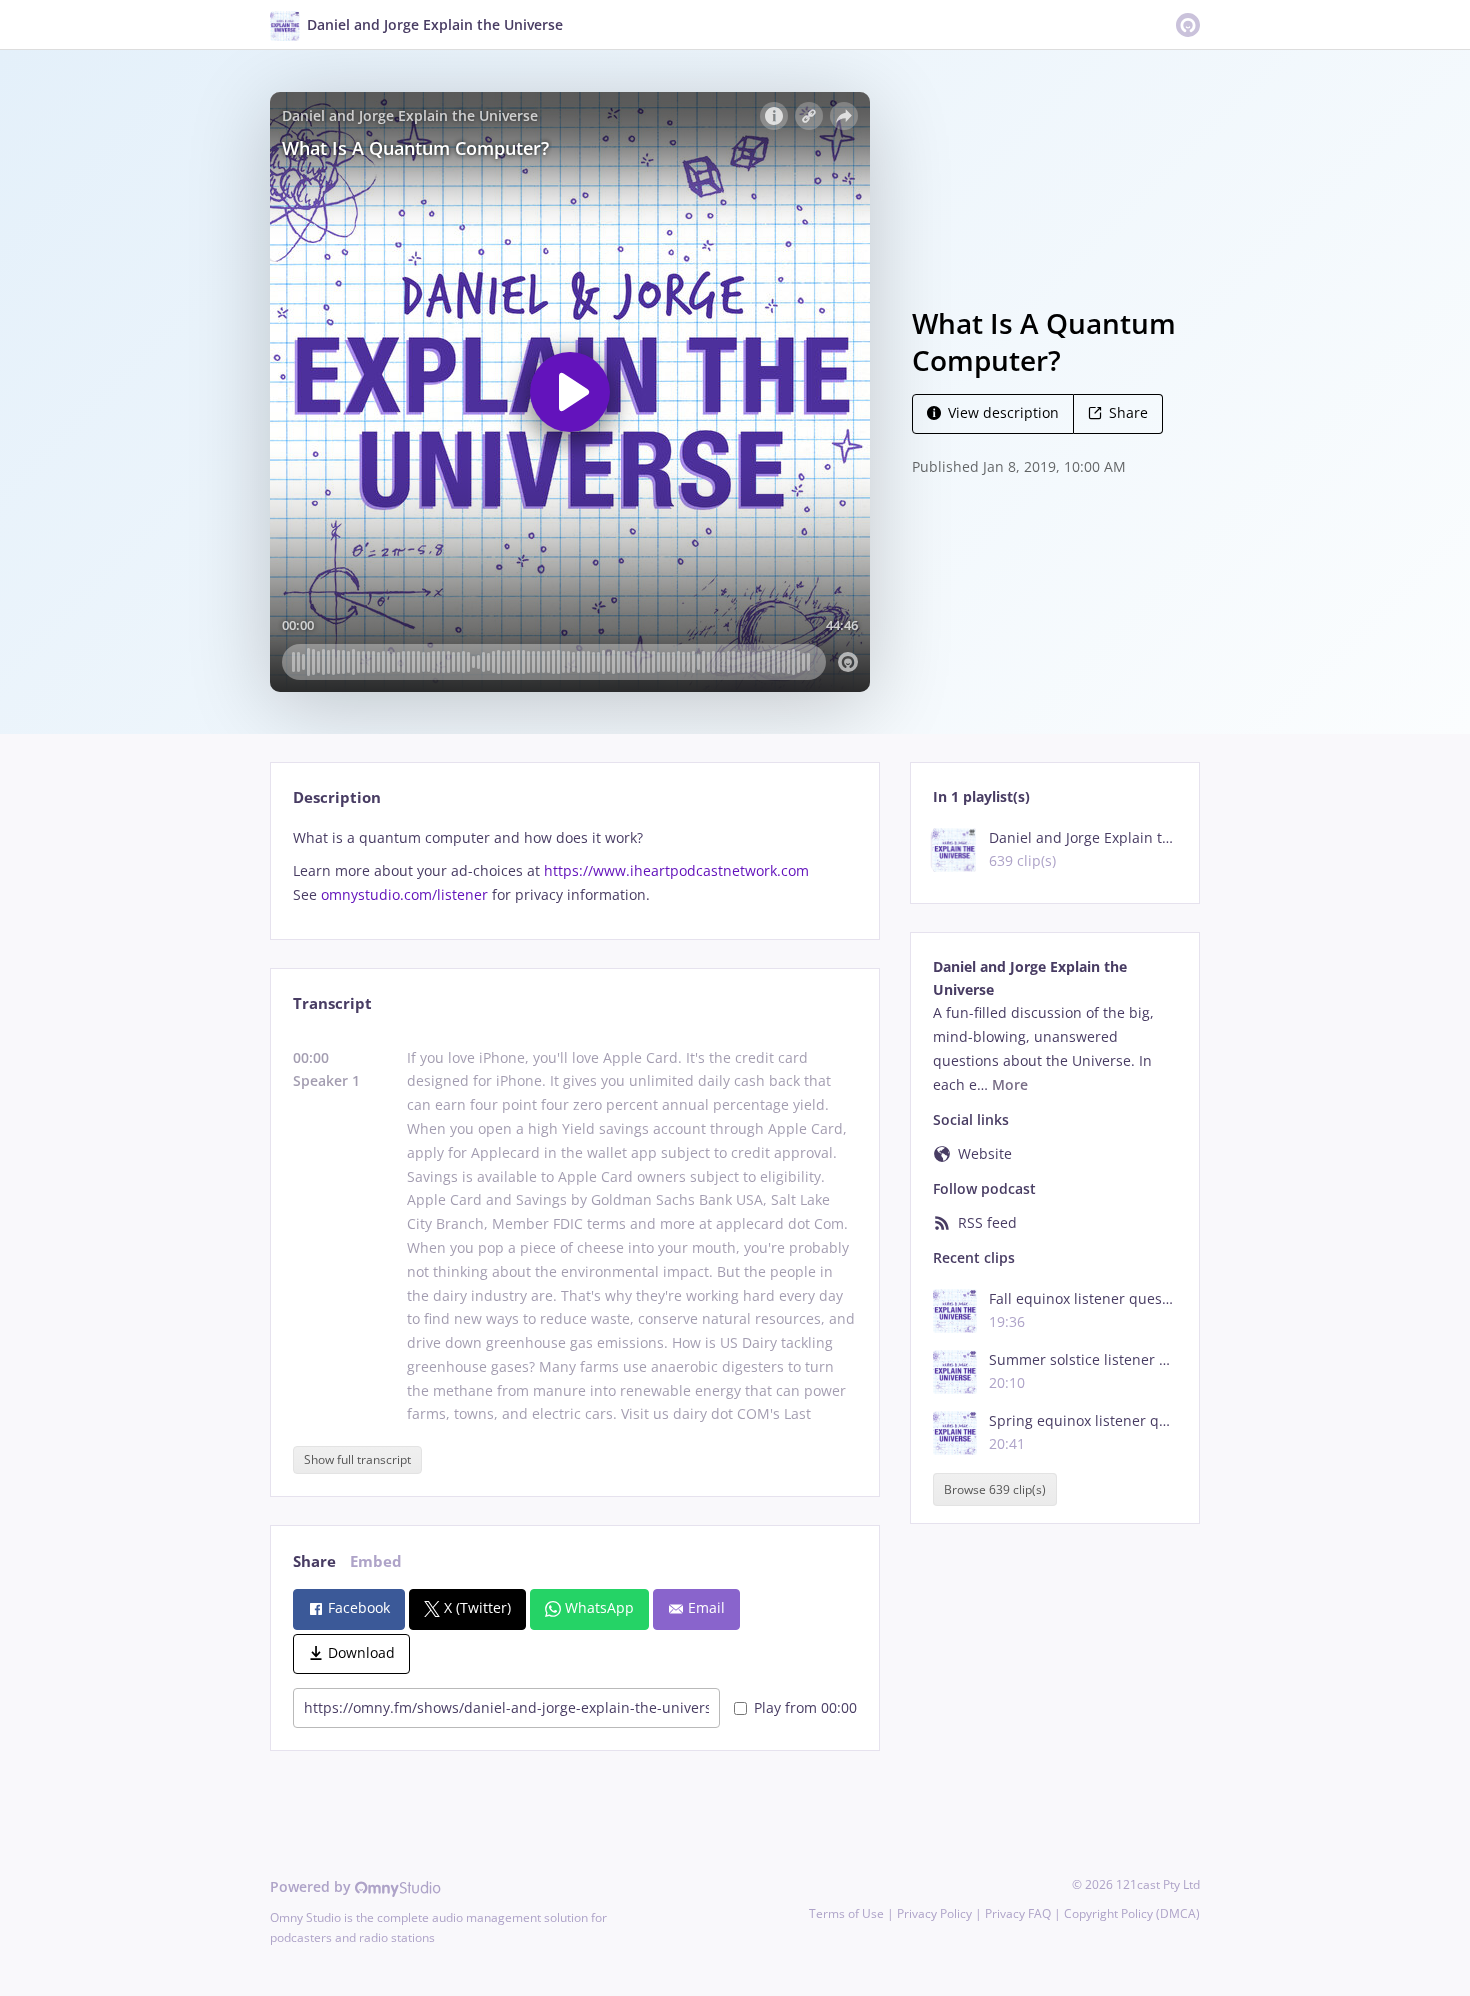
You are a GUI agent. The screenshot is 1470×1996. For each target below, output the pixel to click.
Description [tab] (337, 797)
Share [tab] (314, 1561)
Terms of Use (846, 1913)
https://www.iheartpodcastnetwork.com (676, 870)
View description (1003, 412)
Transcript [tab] (332, 1003)
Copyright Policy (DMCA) (1132, 1913)
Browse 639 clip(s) (995, 1489)
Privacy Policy (934, 1913)
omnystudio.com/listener (404, 894)
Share (1128, 412)
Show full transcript (357, 1459)
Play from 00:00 (805, 1707)
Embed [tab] (376, 1561)
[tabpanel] (574, 866)
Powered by (312, 1886)
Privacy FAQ (1018, 1913)
